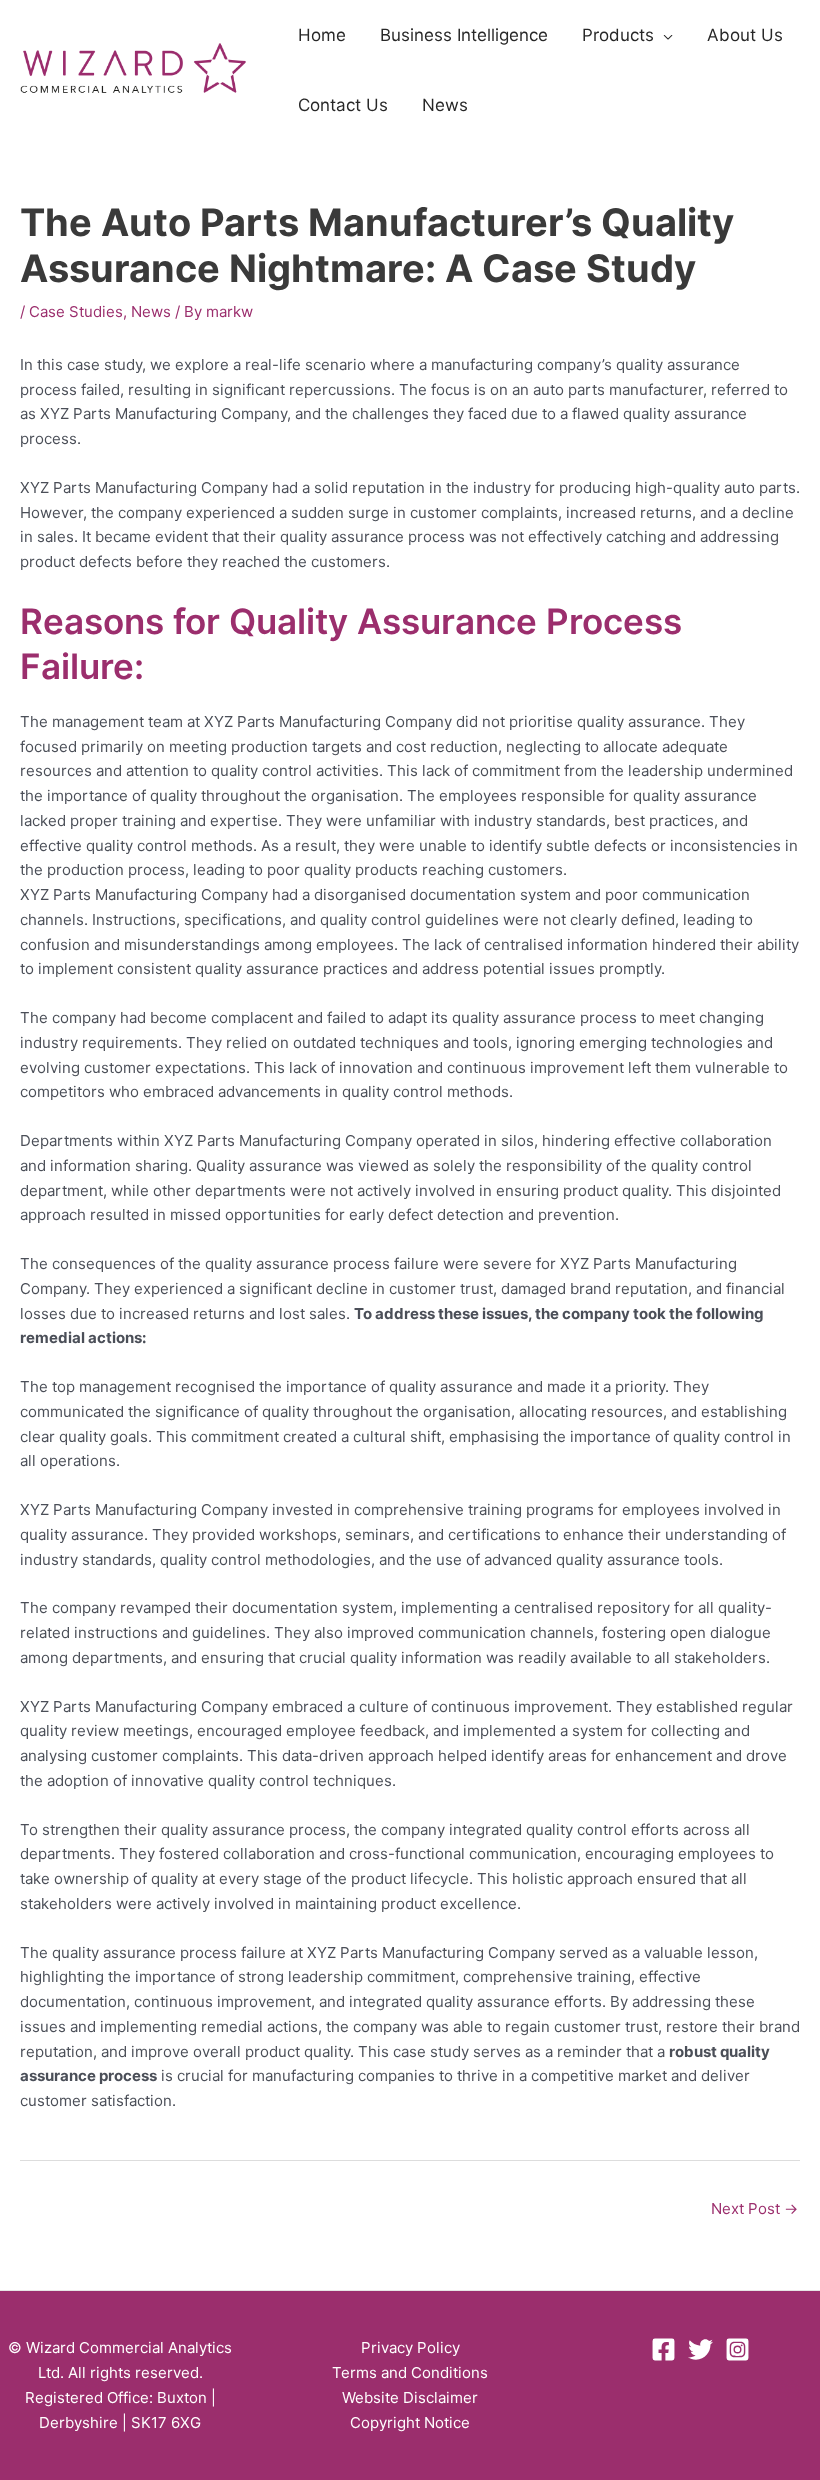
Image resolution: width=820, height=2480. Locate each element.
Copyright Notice (410, 2422)
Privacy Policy (410, 2347)
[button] (663, 35)
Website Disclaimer (410, 2397)
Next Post (754, 2208)
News (151, 311)
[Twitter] (700, 2349)
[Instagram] (737, 2349)
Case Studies (76, 311)
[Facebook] (663, 2349)
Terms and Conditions (410, 2372)
